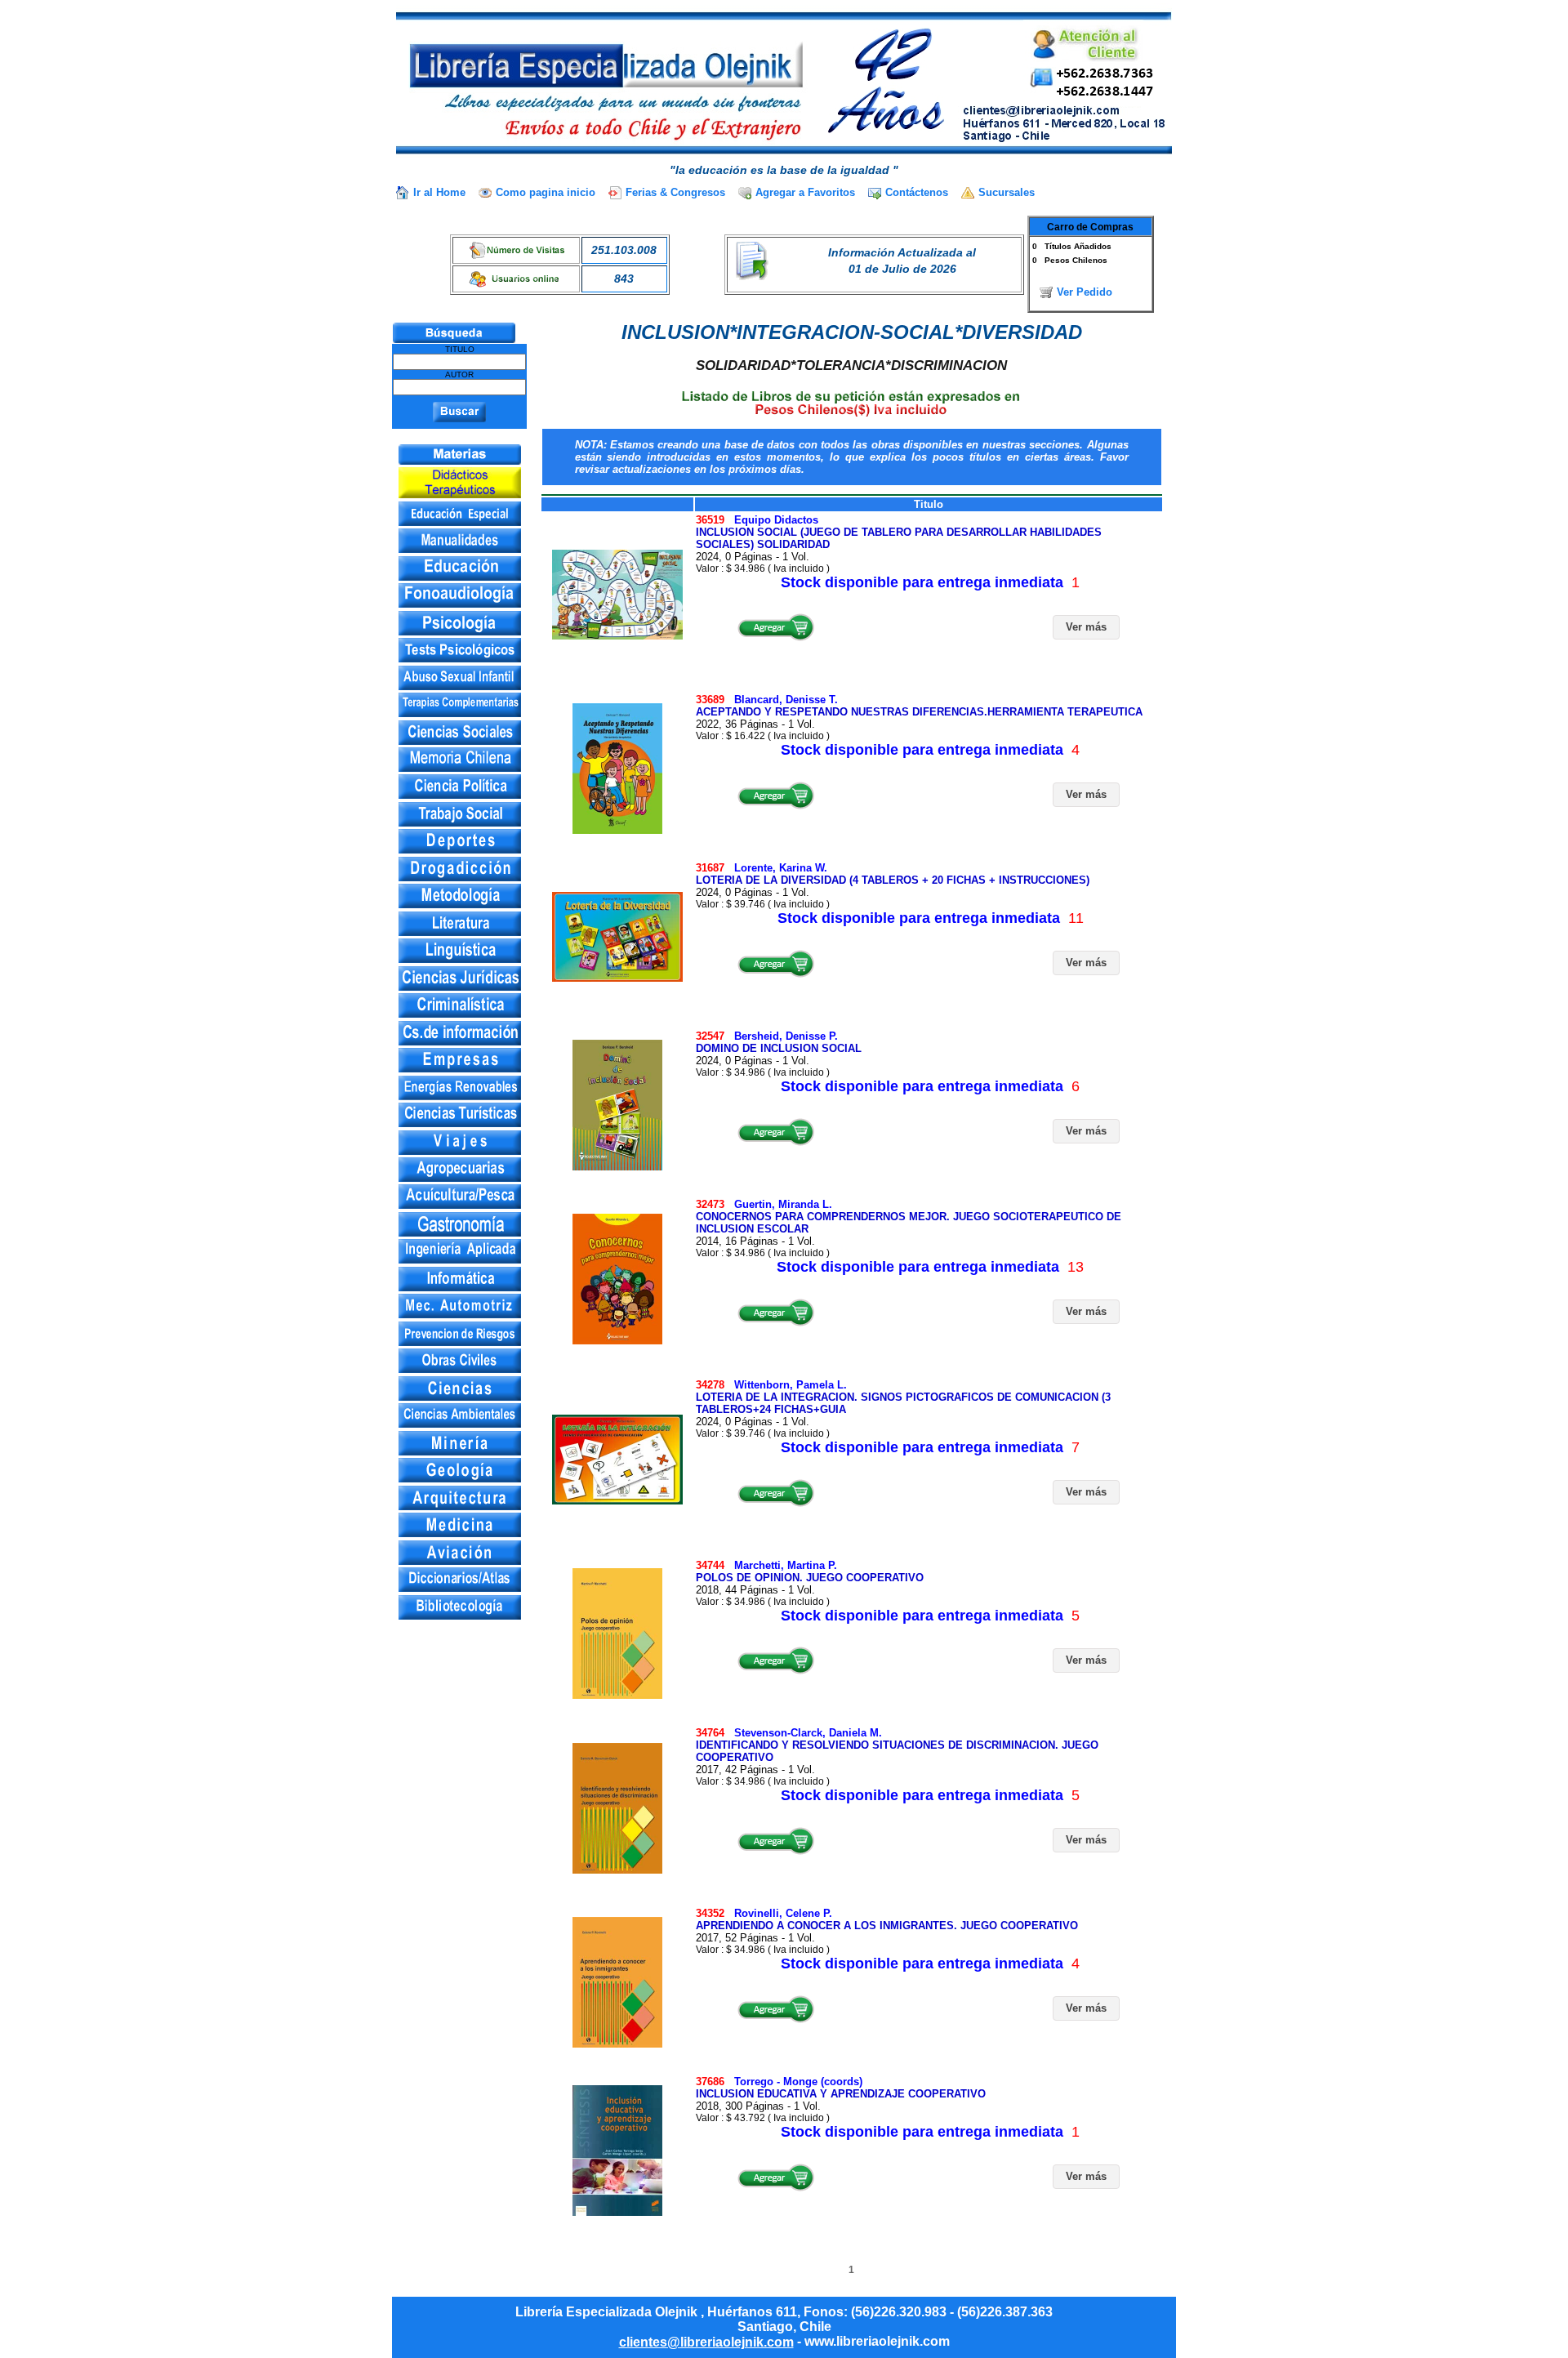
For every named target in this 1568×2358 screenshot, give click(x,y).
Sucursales (1007, 192)
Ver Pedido (1085, 292)
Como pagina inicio (546, 192)
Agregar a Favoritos (805, 192)
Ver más (1086, 627)
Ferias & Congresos (675, 192)
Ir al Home (439, 192)
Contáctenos (917, 192)
